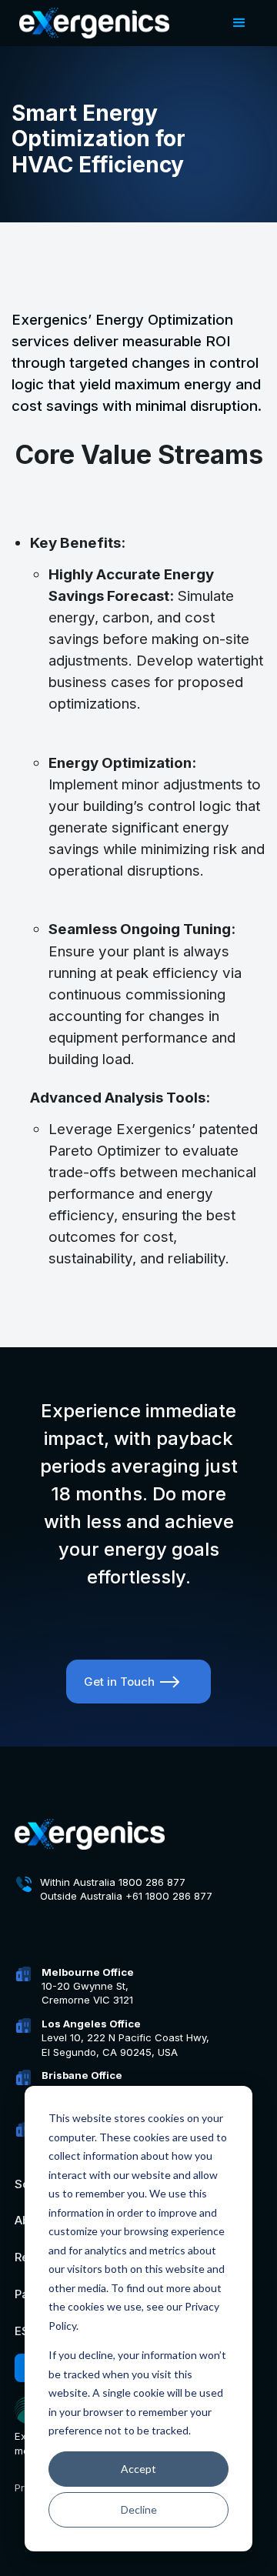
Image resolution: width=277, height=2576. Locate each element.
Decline (139, 2509)
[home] (90, 23)
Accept (138, 2469)
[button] (239, 23)
